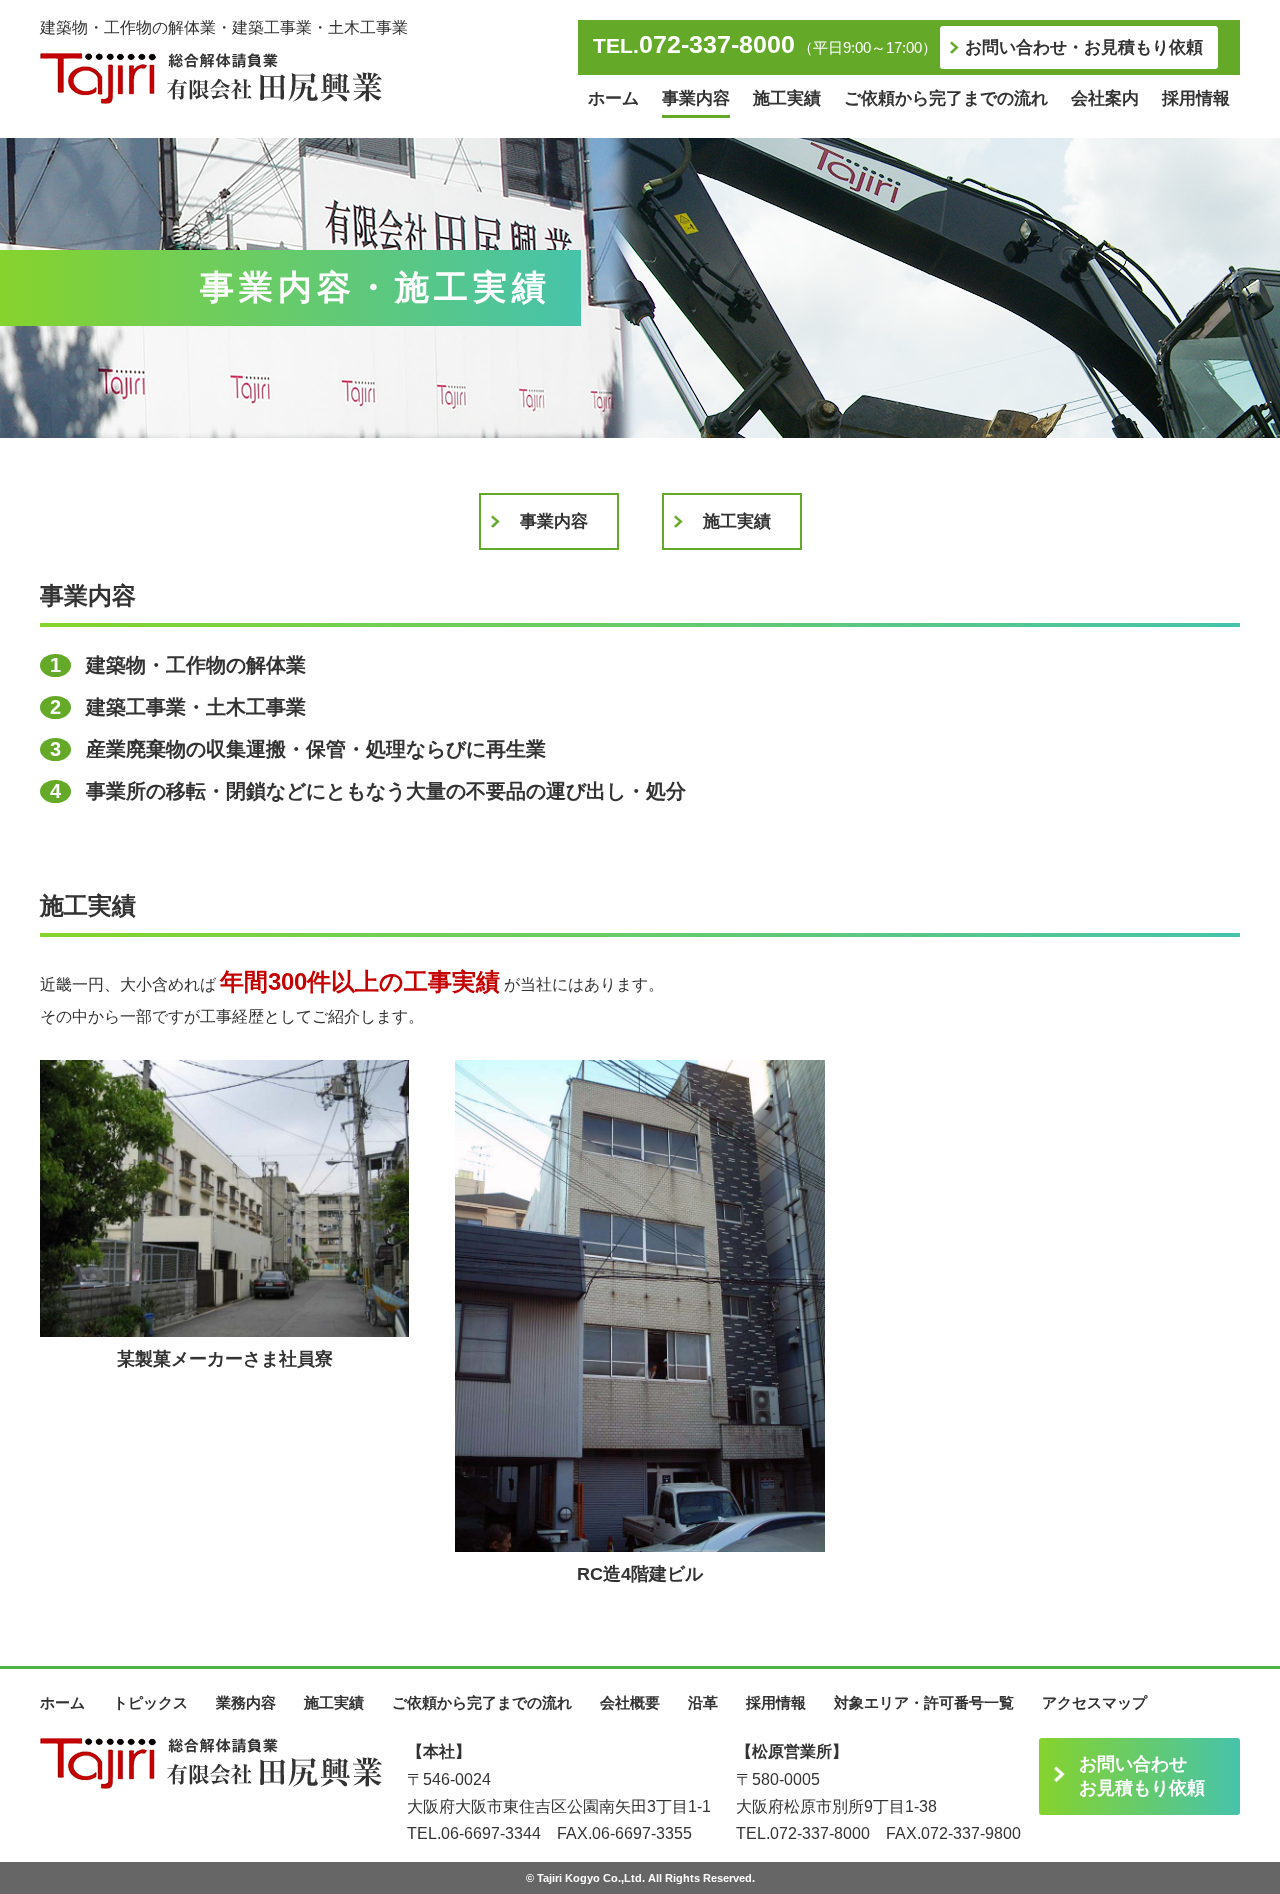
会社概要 (630, 1702)
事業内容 (696, 98)
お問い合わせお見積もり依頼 (1142, 1775)
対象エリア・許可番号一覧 (924, 1702)
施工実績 (787, 98)
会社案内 (1105, 98)
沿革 (703, 1702)
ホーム (613, 98)
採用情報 (1196, 98)
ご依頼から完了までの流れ (946, 98)
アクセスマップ (1094, 1702)
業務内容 (246, 1702)
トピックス (150, 1702)
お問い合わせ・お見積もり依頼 (1084, 47)
